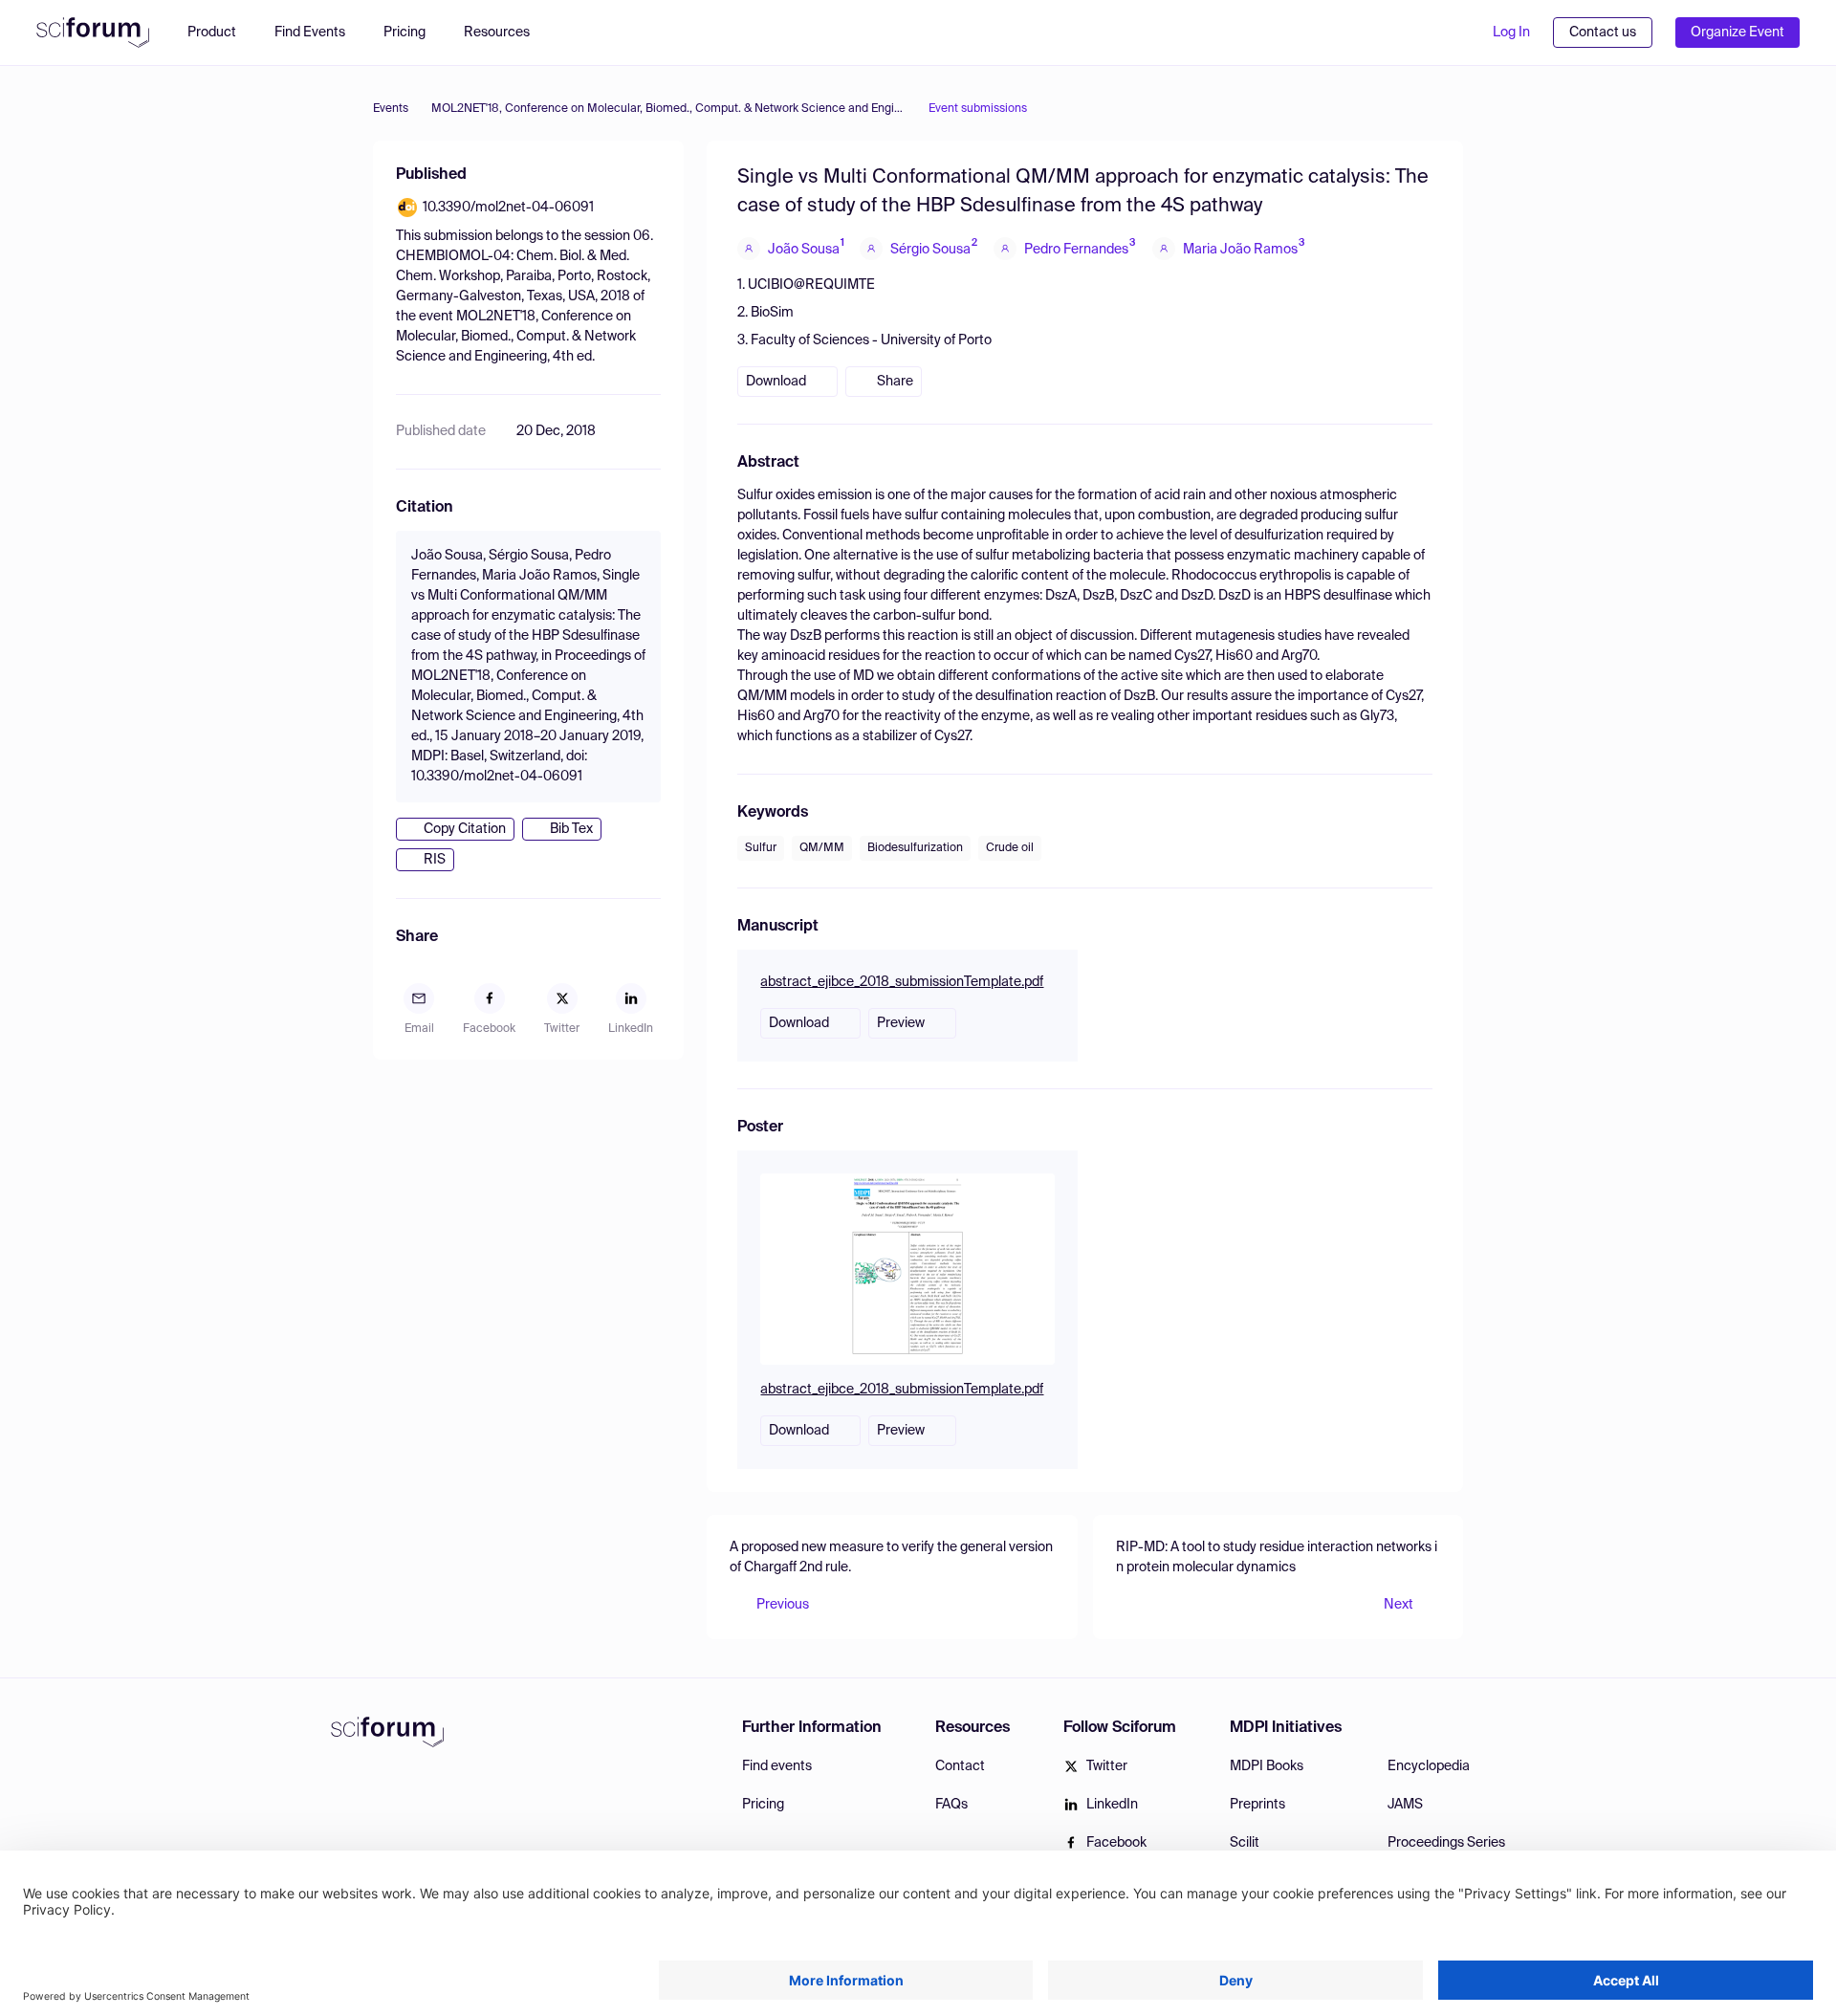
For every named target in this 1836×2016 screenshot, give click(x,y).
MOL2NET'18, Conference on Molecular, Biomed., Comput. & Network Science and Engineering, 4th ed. (668, 109)
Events (391, 109)
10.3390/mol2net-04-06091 (508, 208)
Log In (1511, 33)
